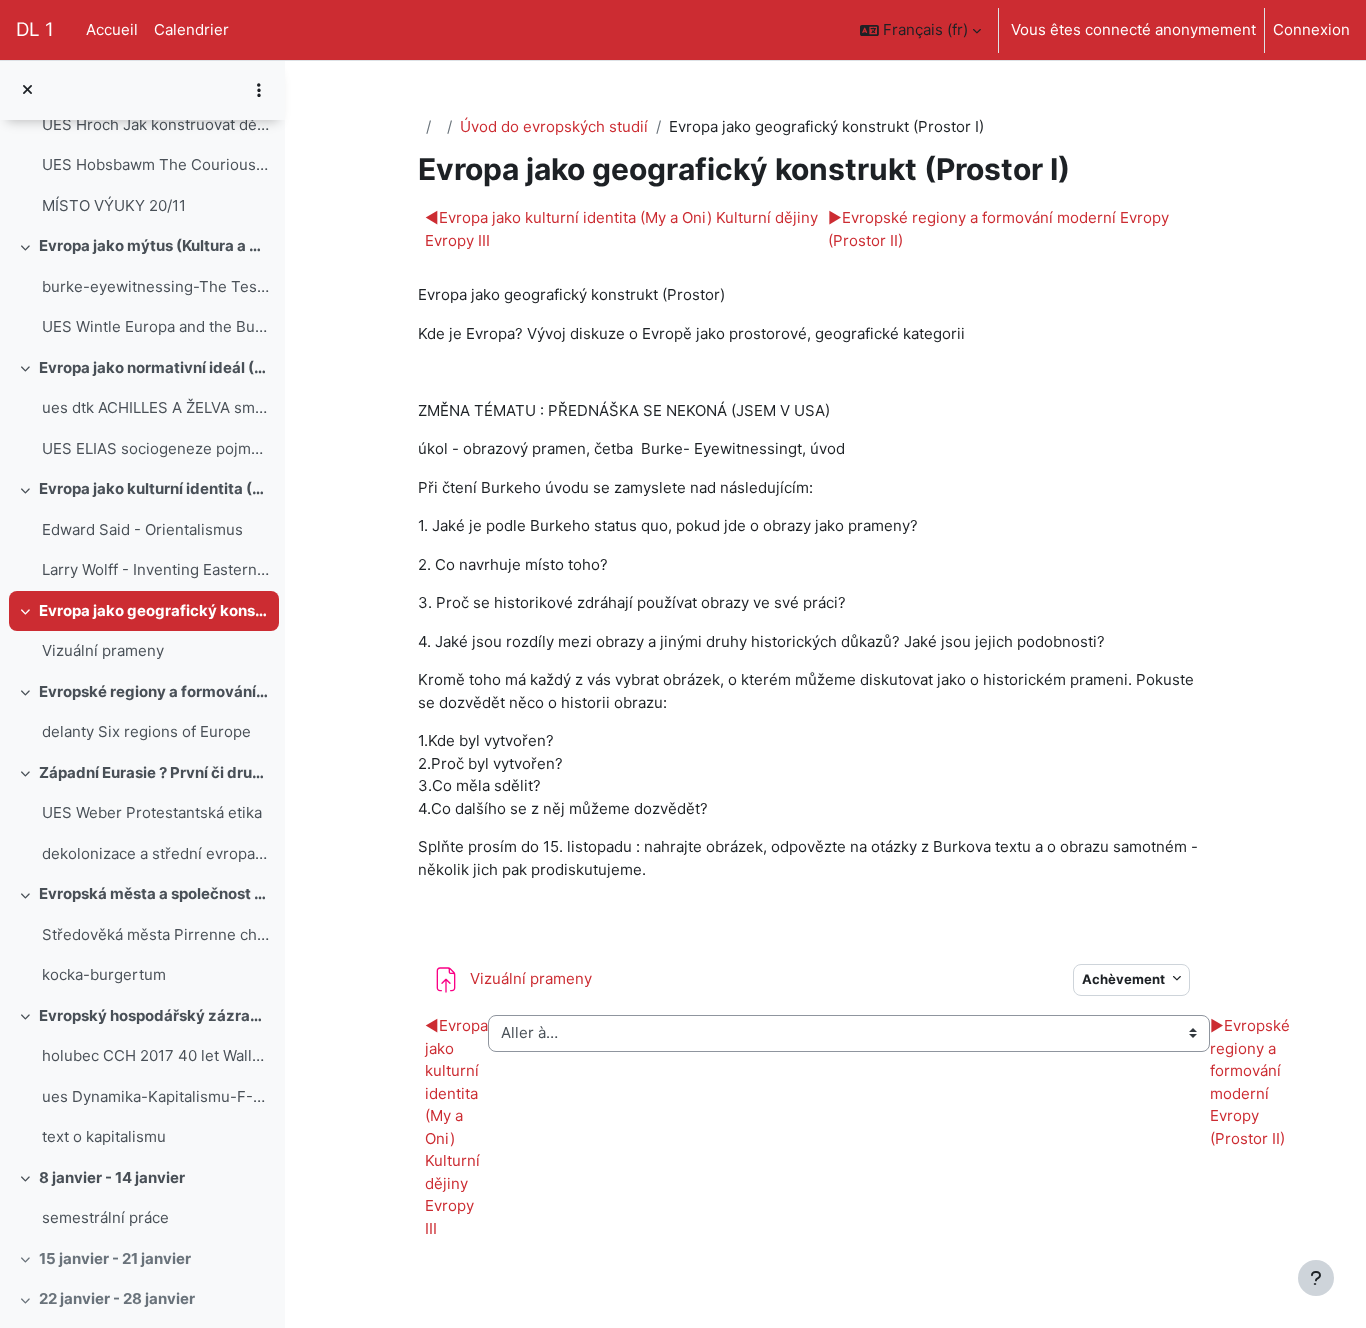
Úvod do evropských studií (554, 126)
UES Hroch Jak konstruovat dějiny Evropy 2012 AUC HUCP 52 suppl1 (155, 124)
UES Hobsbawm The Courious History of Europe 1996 (155, 164)
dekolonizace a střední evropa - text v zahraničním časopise (155, 853)
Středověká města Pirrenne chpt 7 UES (155, 934)
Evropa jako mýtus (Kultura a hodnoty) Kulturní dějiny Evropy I (154, 245)
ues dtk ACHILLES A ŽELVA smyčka (155, 407)
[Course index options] (259, 90)
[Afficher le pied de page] (1316, 1278)
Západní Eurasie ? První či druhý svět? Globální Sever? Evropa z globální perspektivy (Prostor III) (154, 772)
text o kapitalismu (104, 1136)
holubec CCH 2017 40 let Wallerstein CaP (155, 1055)
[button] (920, 30)
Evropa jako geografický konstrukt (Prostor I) (154, 610)
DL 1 (35, 29)
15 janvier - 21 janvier (115, 1258)
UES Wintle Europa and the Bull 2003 (155, 326)
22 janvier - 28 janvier (117, 1298)
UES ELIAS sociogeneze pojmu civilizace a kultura (155, 448)
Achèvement (1125, 979)
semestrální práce (105, 1217)
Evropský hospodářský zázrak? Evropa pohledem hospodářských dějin (154, 1015)
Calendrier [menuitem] (191, 29)
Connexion (1311, 29)
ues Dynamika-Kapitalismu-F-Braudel (155, 1096)
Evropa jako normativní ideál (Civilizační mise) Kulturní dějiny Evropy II (154, 367)
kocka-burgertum (104, 974)
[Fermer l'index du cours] (27, 90)
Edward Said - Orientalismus (142, 529)
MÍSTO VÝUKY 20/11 (114, 205)
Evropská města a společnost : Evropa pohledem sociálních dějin (154, 893)
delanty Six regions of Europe (146, 731)
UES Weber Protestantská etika (152, 812)
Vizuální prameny (103, 650)
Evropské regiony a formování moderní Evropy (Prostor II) (154, 691)
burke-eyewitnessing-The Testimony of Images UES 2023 (155, 286)
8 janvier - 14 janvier (112, 1177)
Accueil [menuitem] (112, 29)
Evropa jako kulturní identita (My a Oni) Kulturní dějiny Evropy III (154, 488)
